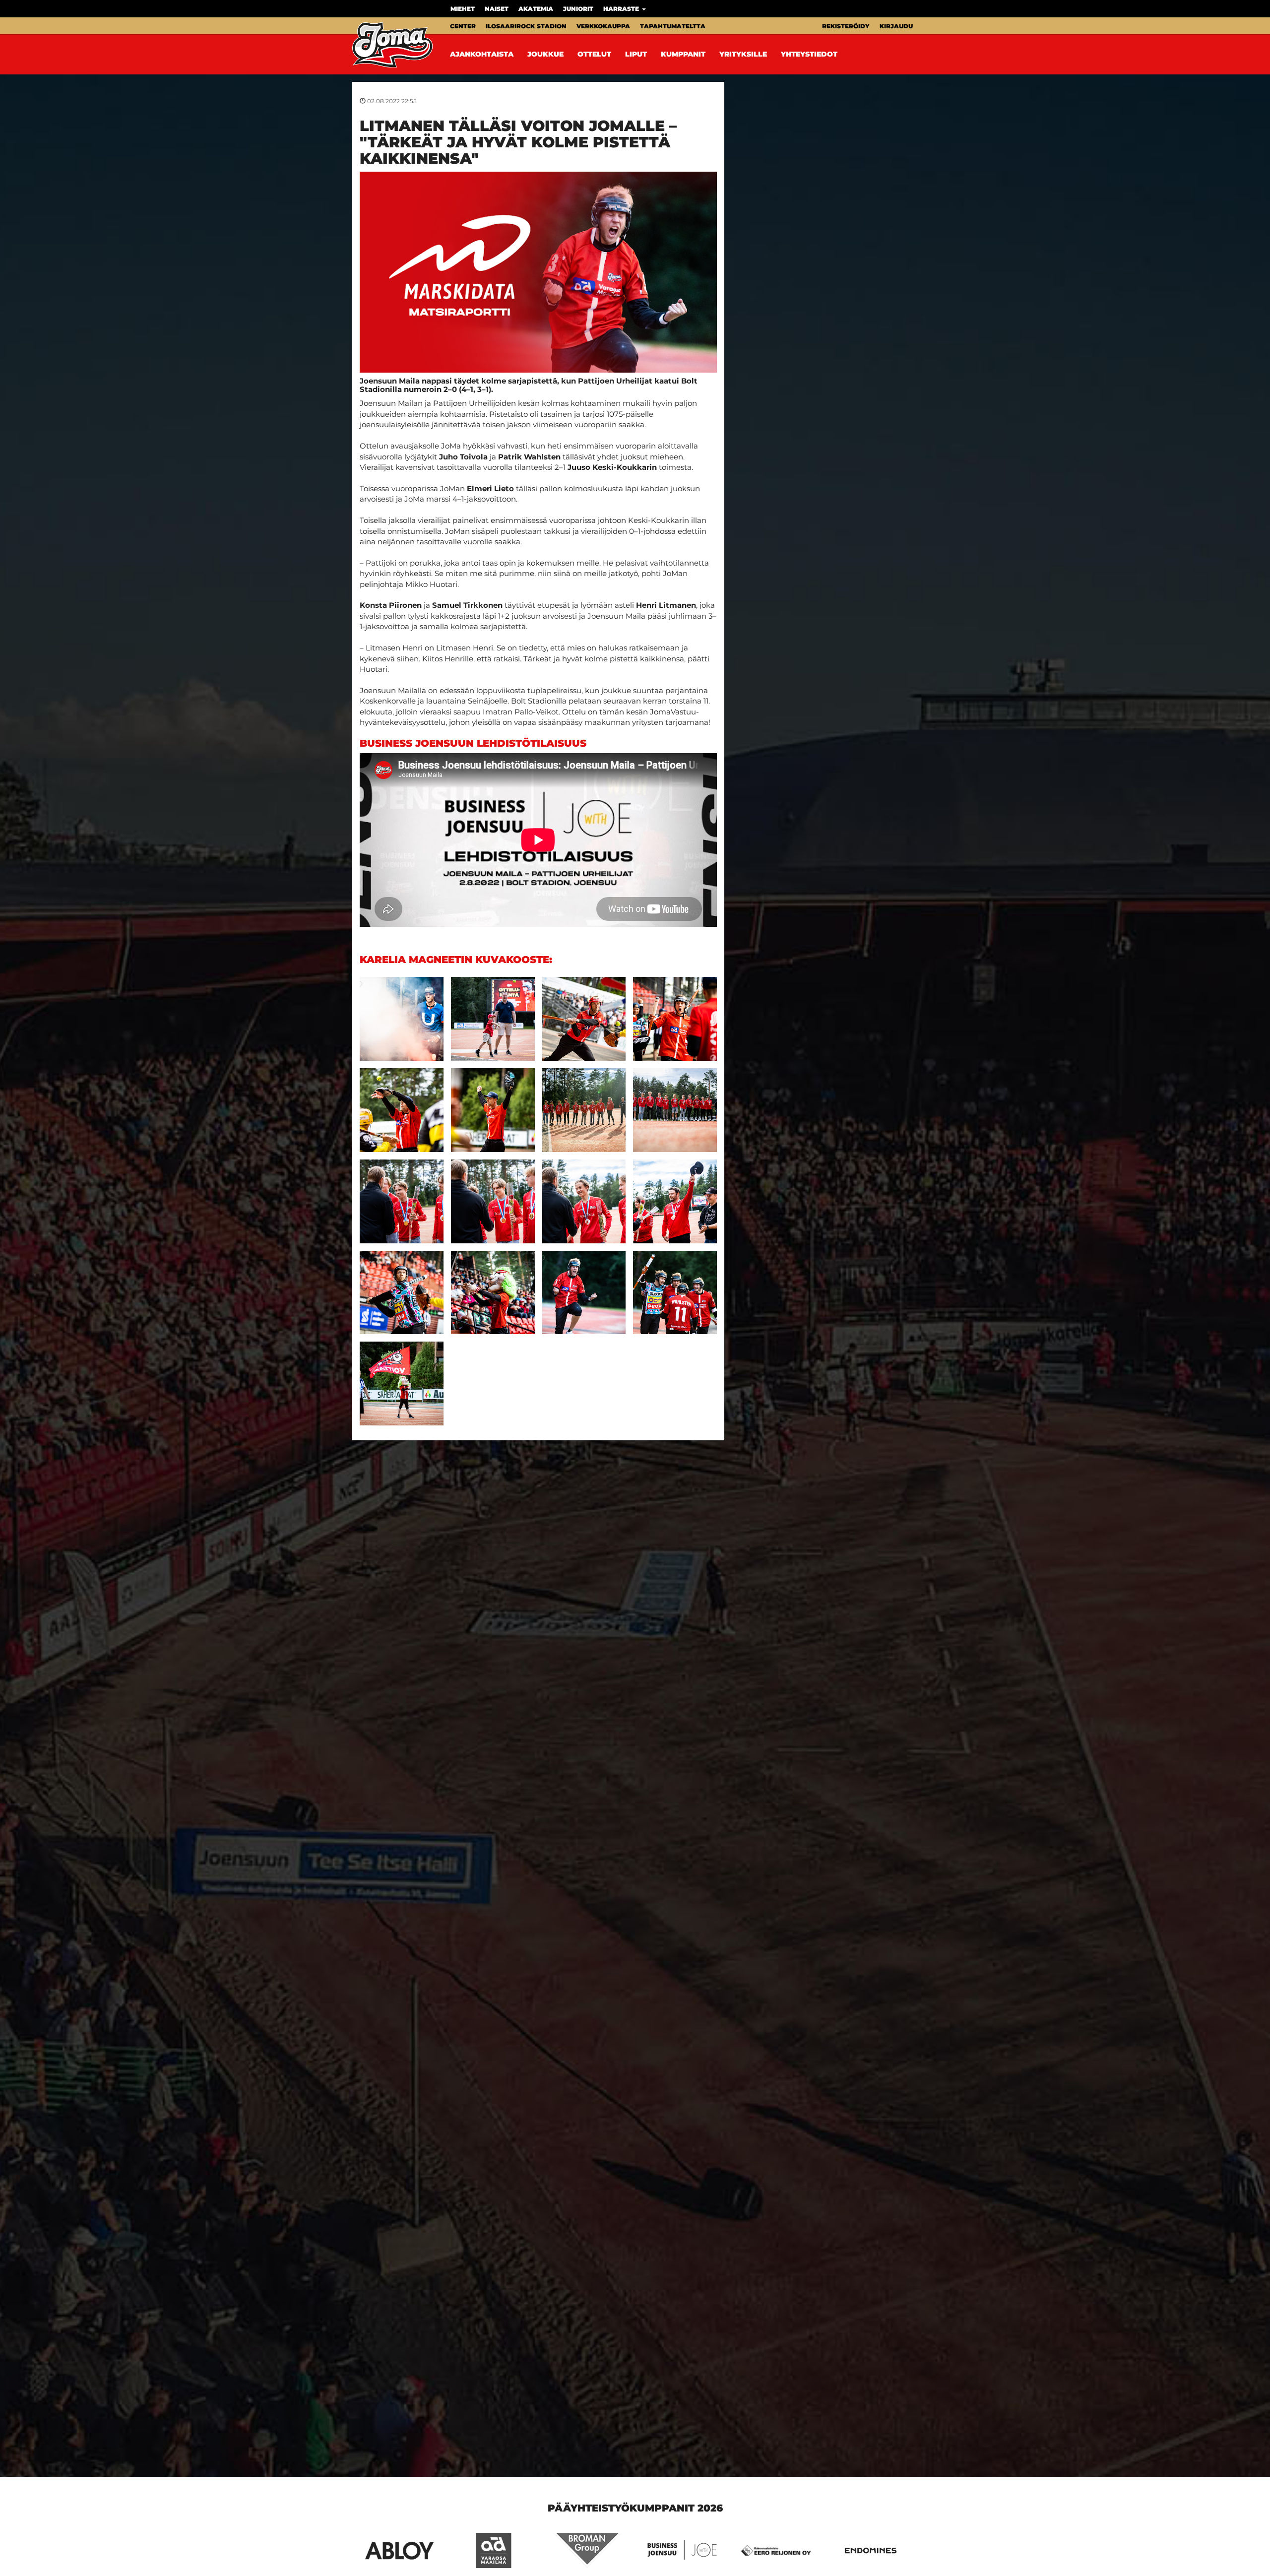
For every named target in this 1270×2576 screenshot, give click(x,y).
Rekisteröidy (846, 26)
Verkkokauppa (603, 26)
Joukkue (545, 54)
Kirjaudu (896, 26)
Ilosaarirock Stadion (526, 26)
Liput (636, 54)
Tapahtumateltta (673, 26)
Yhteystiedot (809, 54)
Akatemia (536, 9)
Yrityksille (743, 54)
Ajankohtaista (482, 54)
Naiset (497, 9)
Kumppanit (683, 54)
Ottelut (594, 54)
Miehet (463, 9)
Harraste (622, 9)
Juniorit (578, 9)
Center (463, 26)
